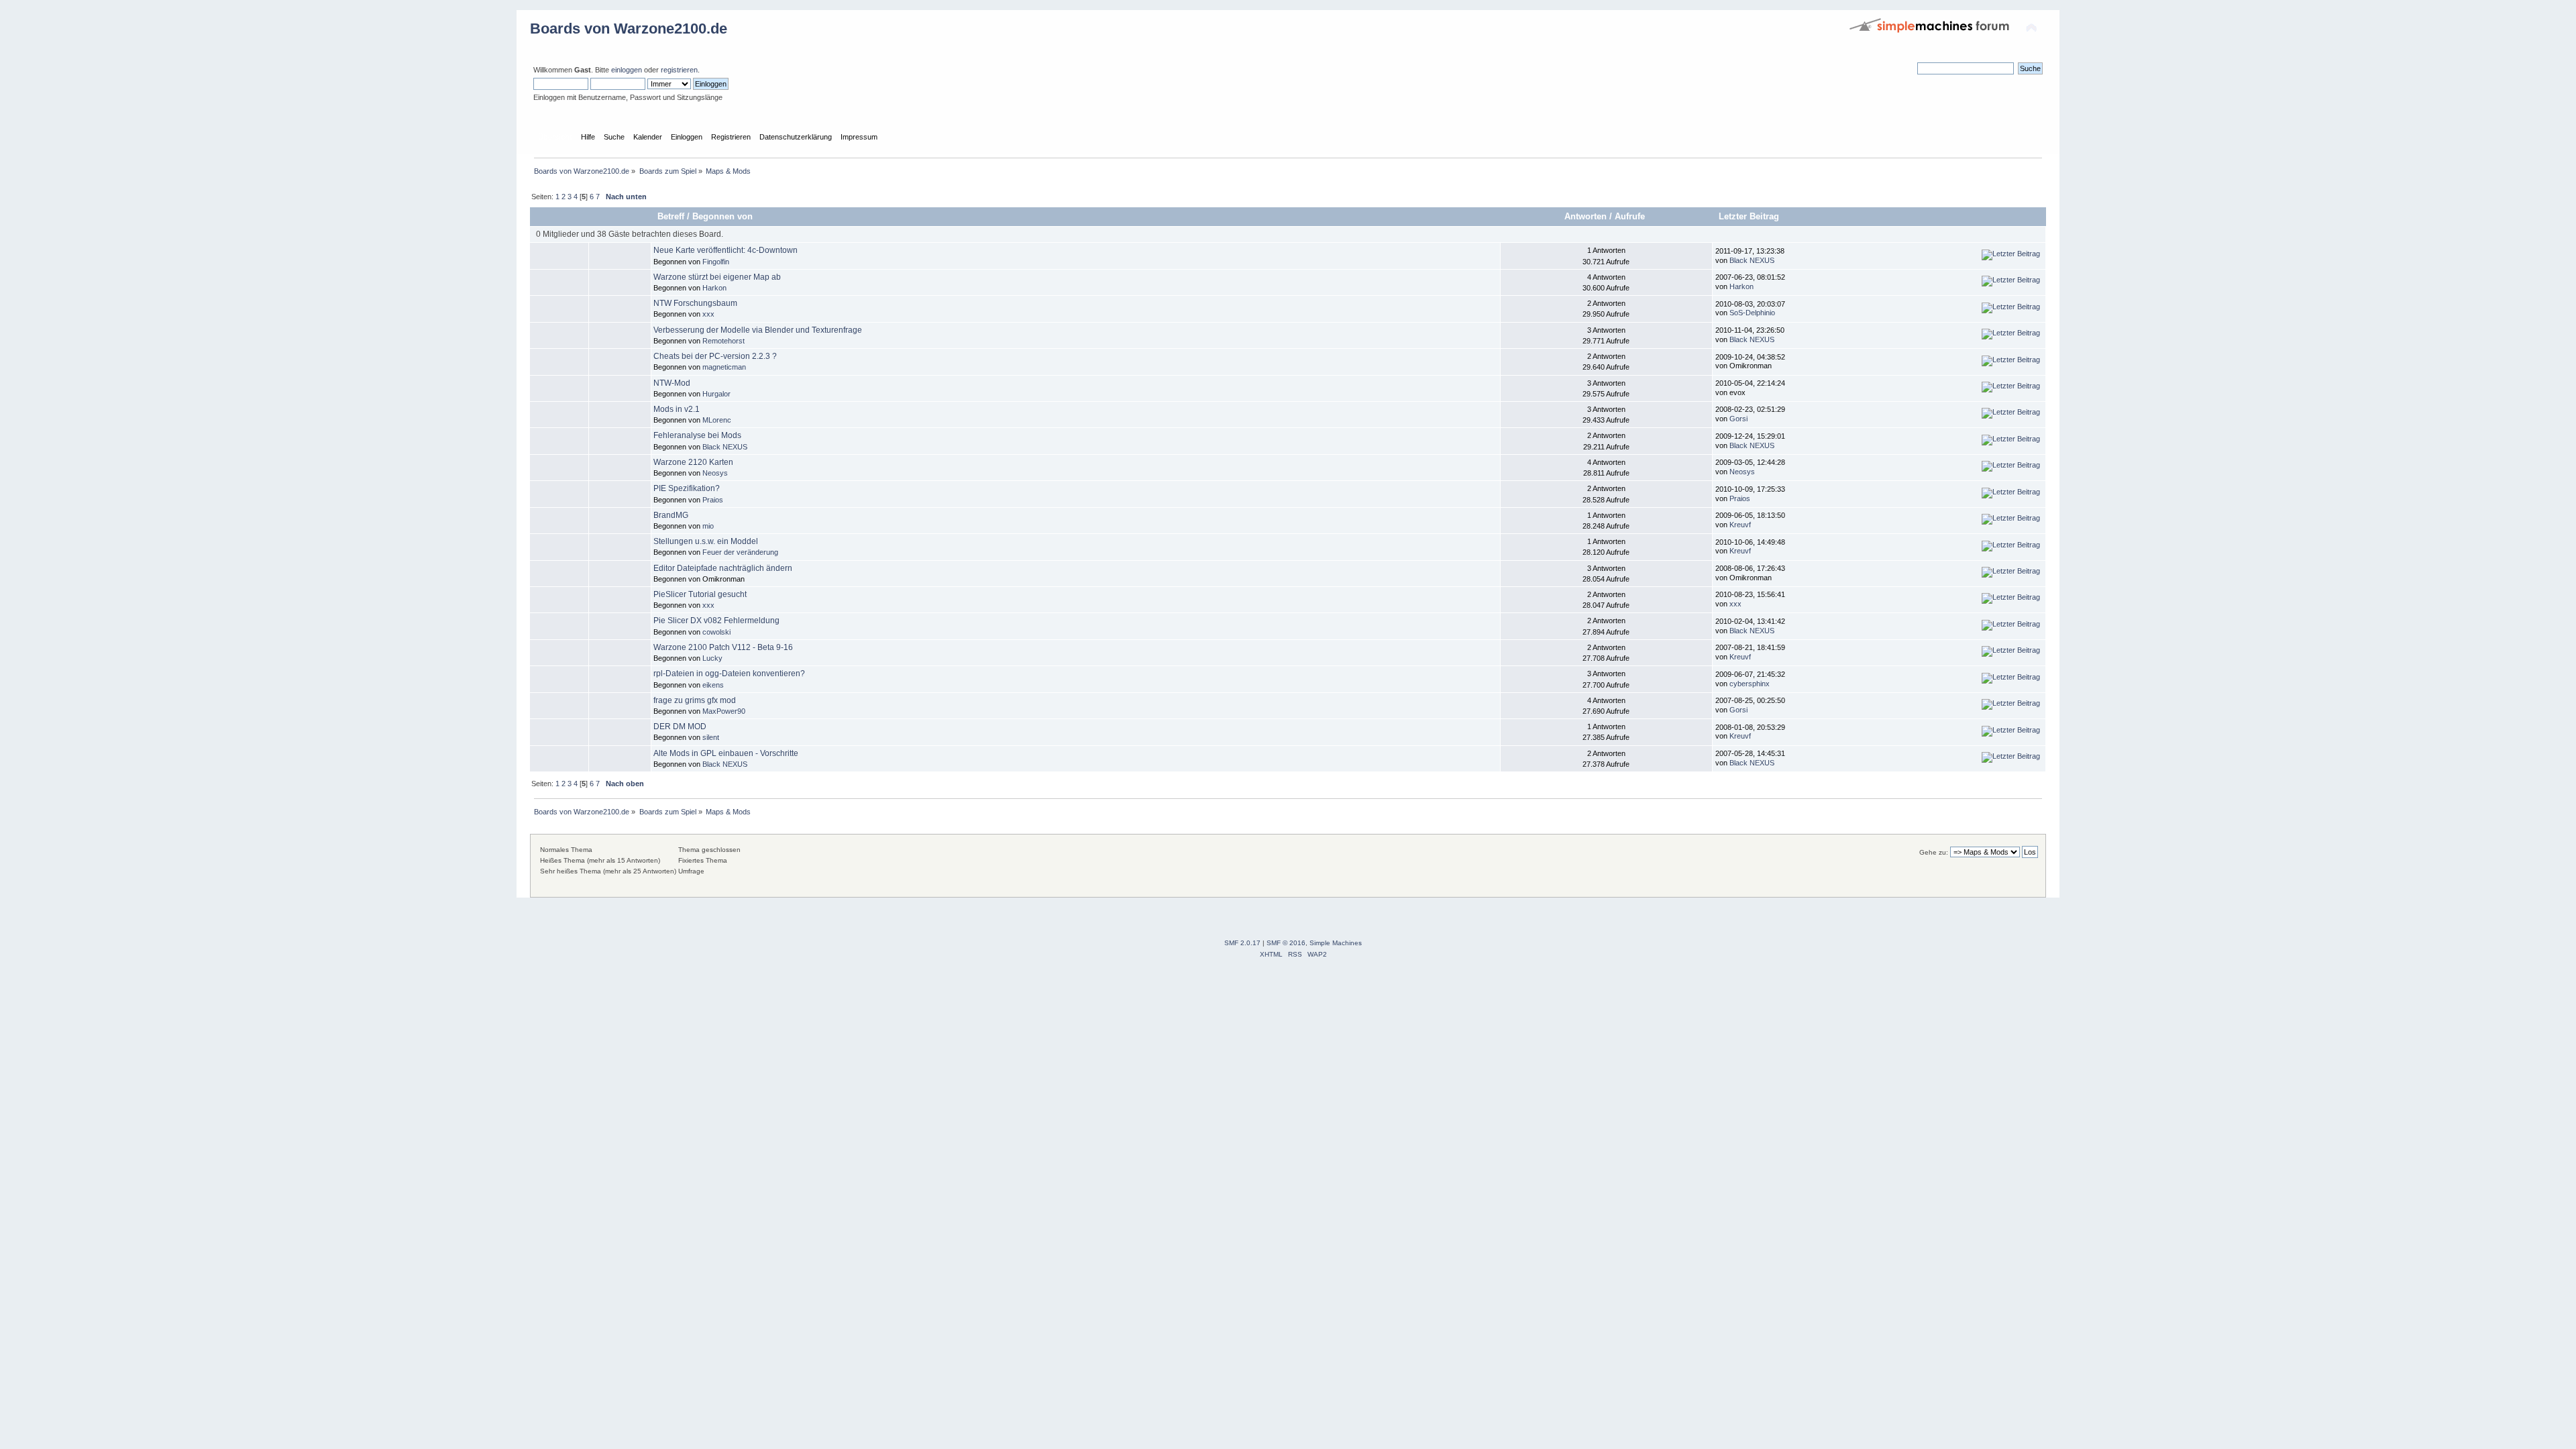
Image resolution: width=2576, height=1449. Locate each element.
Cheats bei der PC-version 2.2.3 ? (715, 356)
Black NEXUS (1752, 260)
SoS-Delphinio (1752, 313)
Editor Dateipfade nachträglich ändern (723, 568)
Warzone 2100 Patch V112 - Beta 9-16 (723, 647)
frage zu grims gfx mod (695, 700)
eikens (713, 685)
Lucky (712, 658)
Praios (713, 500)
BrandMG (671, 515)
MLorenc (717, 420)
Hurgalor (716, 394)
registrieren (679, 70)
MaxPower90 (724, 711)
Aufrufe (1631, 216)
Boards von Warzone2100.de (629, 29)
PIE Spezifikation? (687, 488)
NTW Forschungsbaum (695, 303)
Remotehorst (723, 341)
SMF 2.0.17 (1242, 943)
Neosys (715, 473)
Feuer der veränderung (740, 552)
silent (711, 737)
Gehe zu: (1934, 852)
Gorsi (1738, 419)
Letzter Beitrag (1749, 216)
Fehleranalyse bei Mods (697, 435)
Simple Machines (1336, 943)
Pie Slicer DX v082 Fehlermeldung (716, 621)
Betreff (671, 216)
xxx (708, 314)
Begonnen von (722, 216)
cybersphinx (1750, 684)
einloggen (627, 70)
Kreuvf (1740, 525)
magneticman (724, 367)
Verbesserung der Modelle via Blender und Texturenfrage (758, 330)
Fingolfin (716, 262)
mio (708, 526)
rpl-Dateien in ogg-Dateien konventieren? (729, 674)
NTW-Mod (672, 383)
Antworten (1586, 216)
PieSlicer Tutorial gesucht (700, 594)
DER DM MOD (680, 727)
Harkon (714, 288)
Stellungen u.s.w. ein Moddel (706, 541)
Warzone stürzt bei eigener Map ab (717, 277)
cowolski (716, 632)
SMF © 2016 (1286, 943)
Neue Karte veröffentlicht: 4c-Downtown (726, 250)
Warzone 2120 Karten (693, 462)
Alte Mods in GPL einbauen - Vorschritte (726, 753)
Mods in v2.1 (677, 409)
